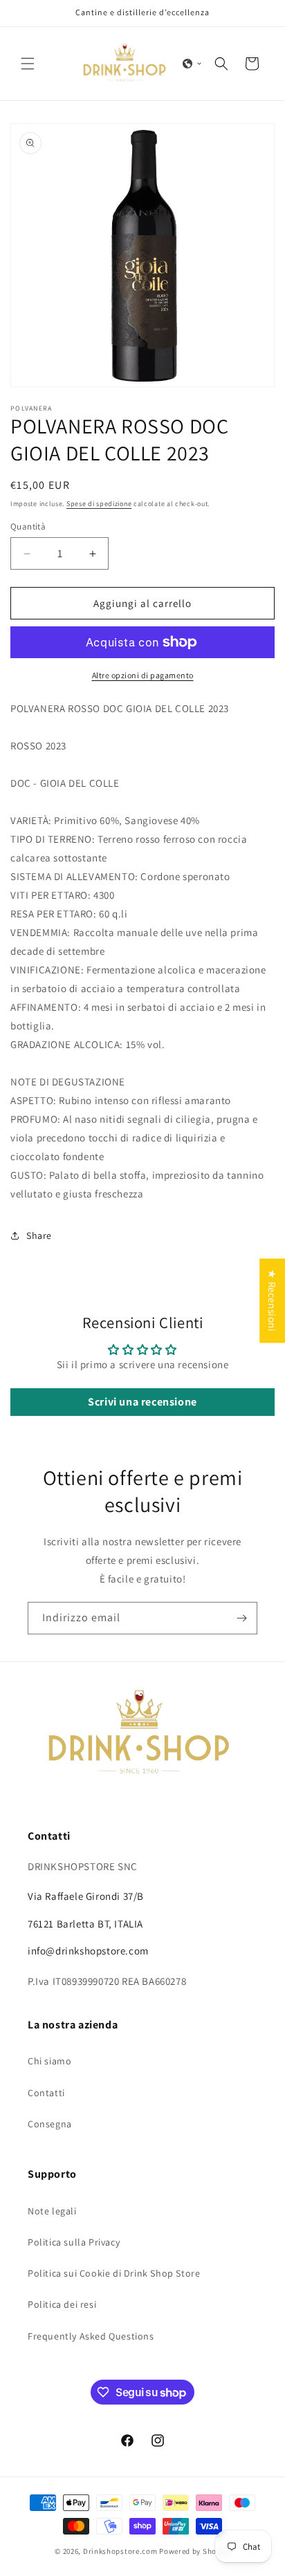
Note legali (52, 2211)
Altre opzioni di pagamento (143, 675)
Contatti (46, 2093)
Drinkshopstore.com (120, 2551)
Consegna (50, 2124)
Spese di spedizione (99, 504)
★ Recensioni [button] (272, 1300)
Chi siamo (49, 2061)
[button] (28, 64)
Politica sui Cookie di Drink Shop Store (114, 2273)
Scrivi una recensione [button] (142, 1402)
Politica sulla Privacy (74, 2242)
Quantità (28, 526)
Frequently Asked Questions (91, 2336)
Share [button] (39, 1235)
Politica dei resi (62, 2304)
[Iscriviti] (241, 1618)
